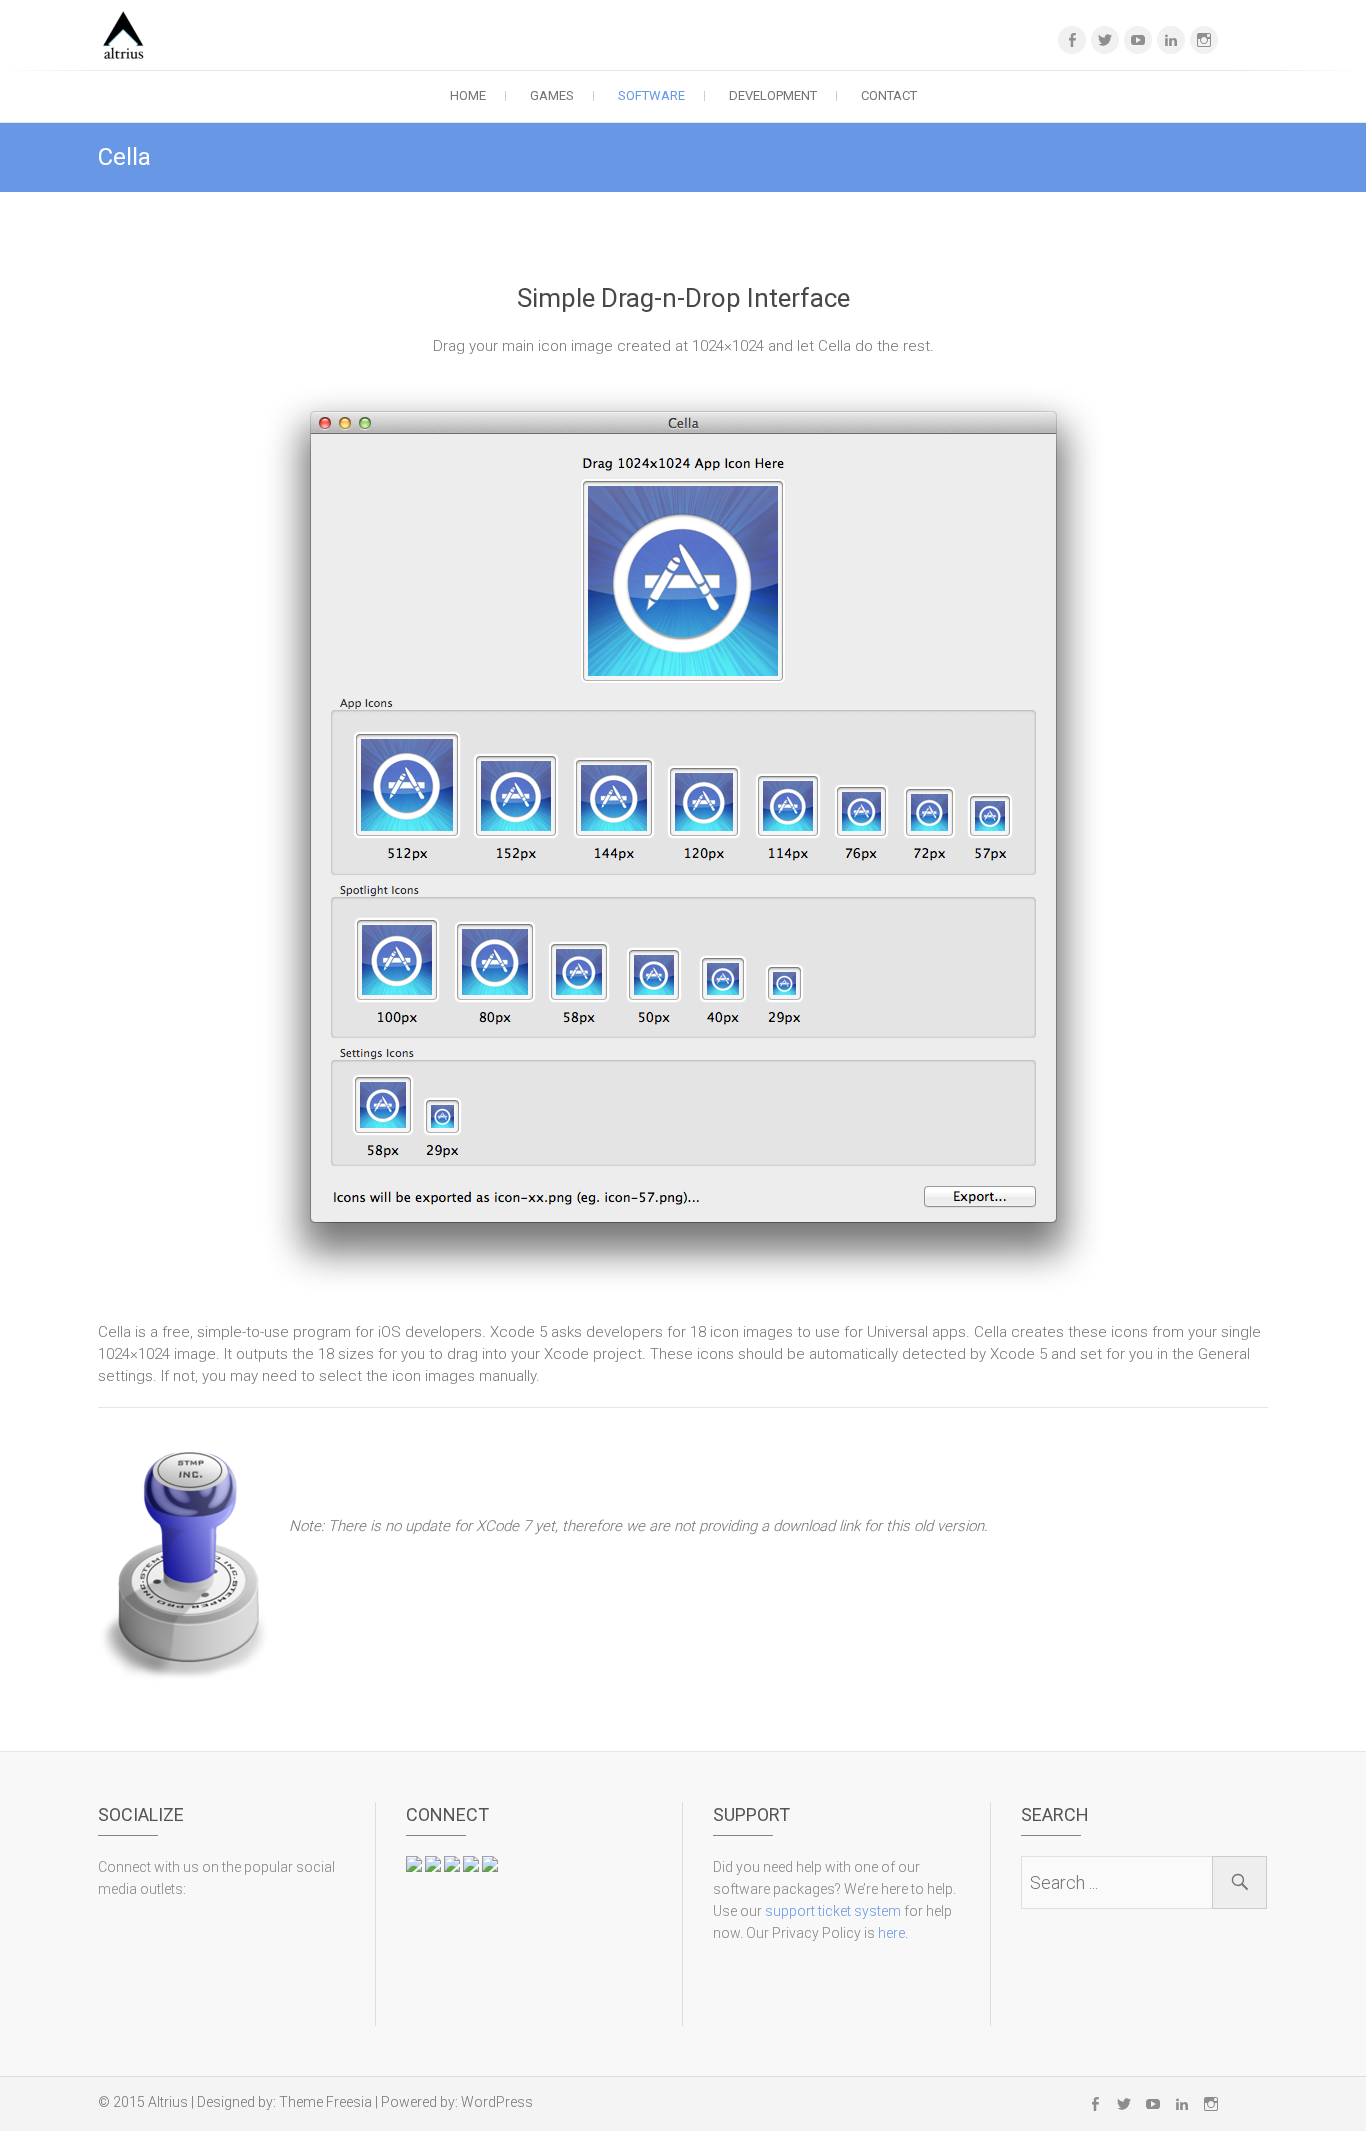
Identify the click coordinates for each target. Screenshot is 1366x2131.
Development (773, 95)
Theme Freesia (325, 2102)
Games (552, 95)
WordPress (497, 2102)
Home (468, 95)
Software (651, 95)
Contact (889, 95)
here (891, 1933)
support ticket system (833, 1911)
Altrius (168, 2102)
